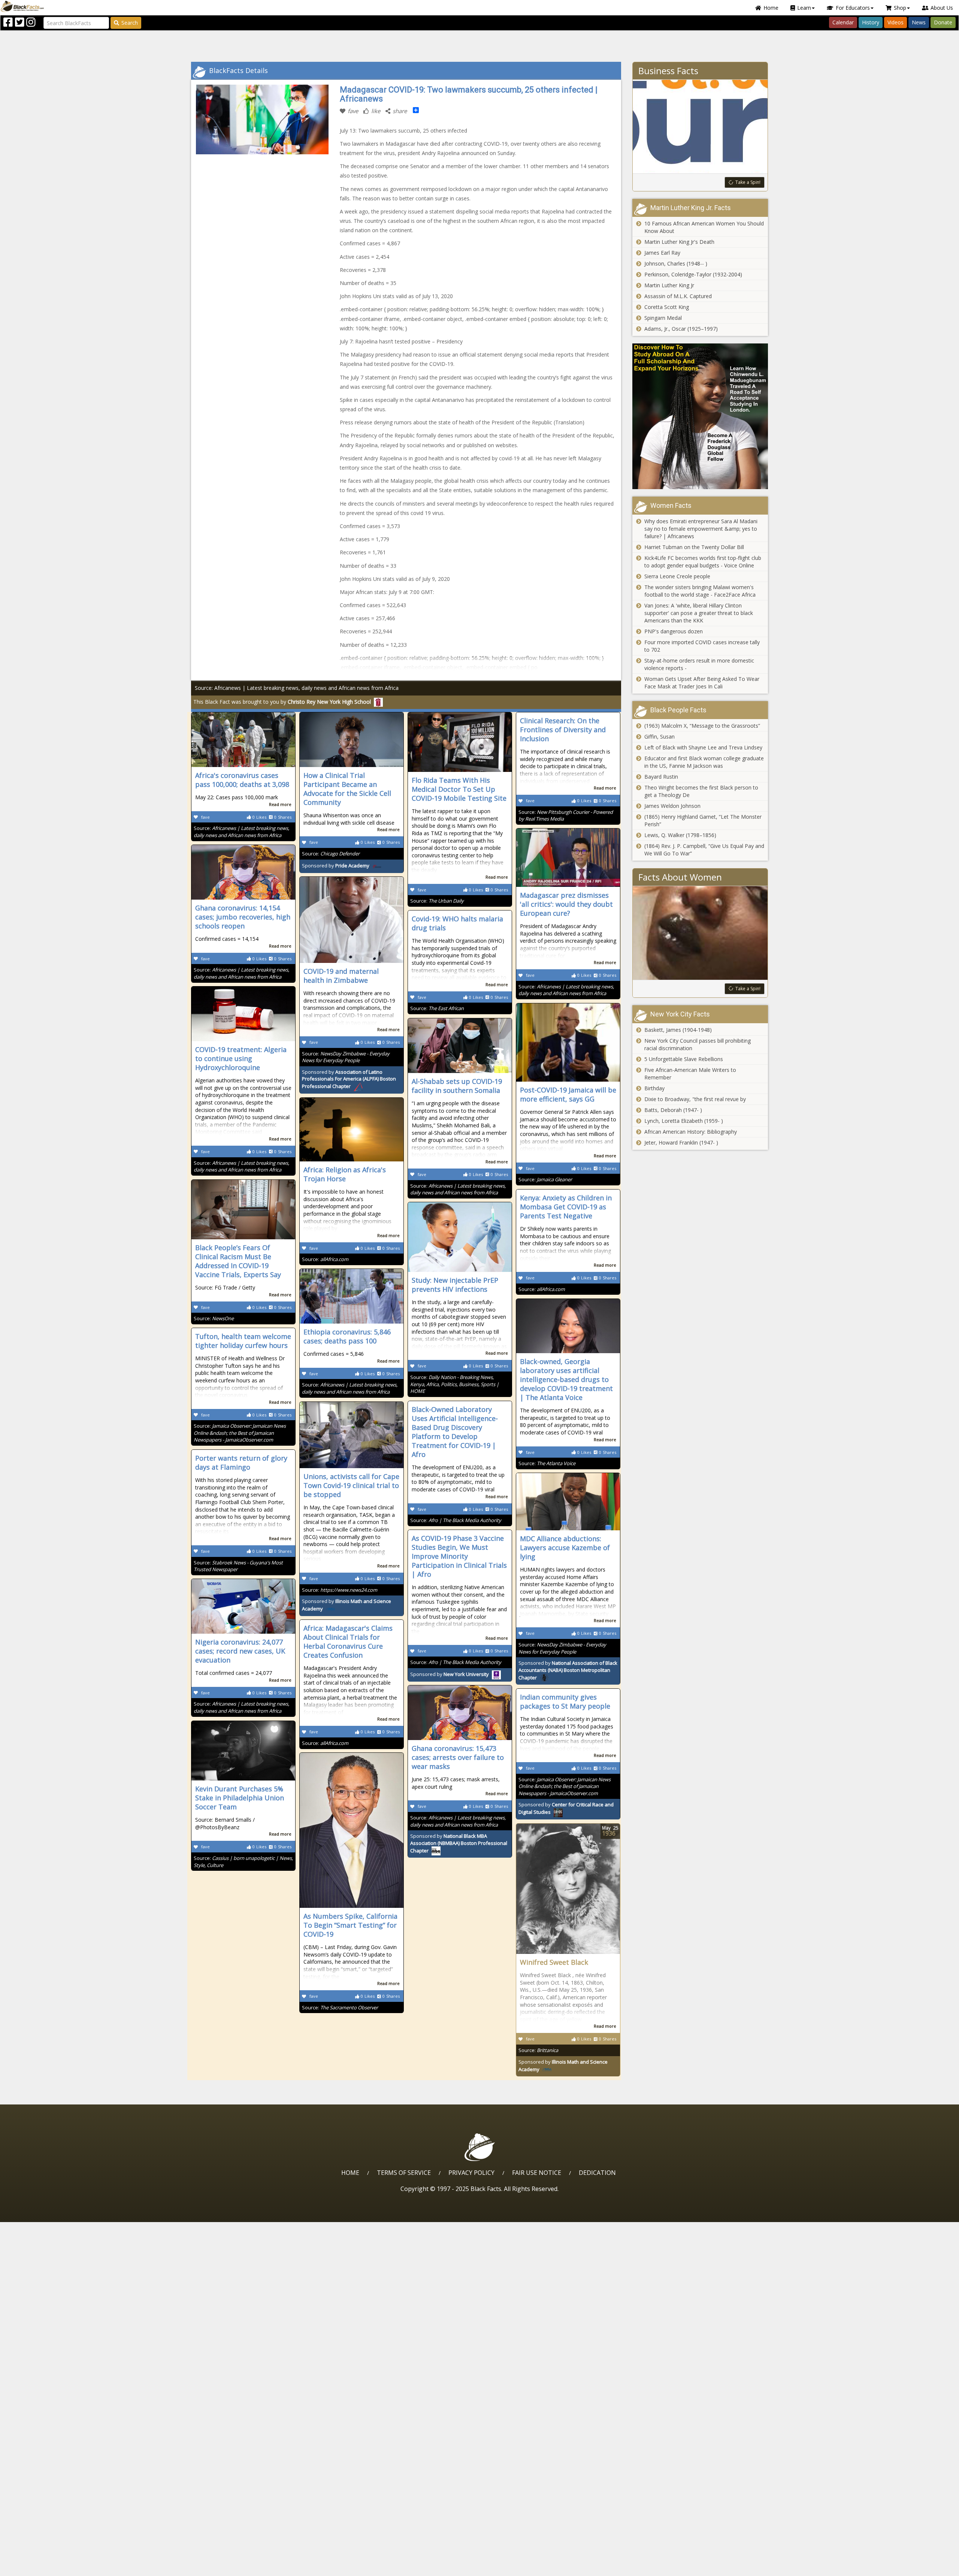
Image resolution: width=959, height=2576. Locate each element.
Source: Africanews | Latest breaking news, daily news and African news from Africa (297, 688)
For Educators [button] (853, 8)
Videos (896, 22)
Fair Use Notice (537, 2173)
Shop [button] (900, 8)
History (871, 22)
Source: (241, 832)
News (919, 22)
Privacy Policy (471, 2173)
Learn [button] (804, 8)
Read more (280, 804)
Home (771, 8)
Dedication (597, 2173)
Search (130, 23)
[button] (38, 2568)
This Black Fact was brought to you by (282, 702)
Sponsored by (336, 866)
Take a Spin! (748, 182)
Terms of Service (404, 2173)
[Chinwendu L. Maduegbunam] (700, 416)
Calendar (843, 22)
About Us (942, 8)
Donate (943, 22)
